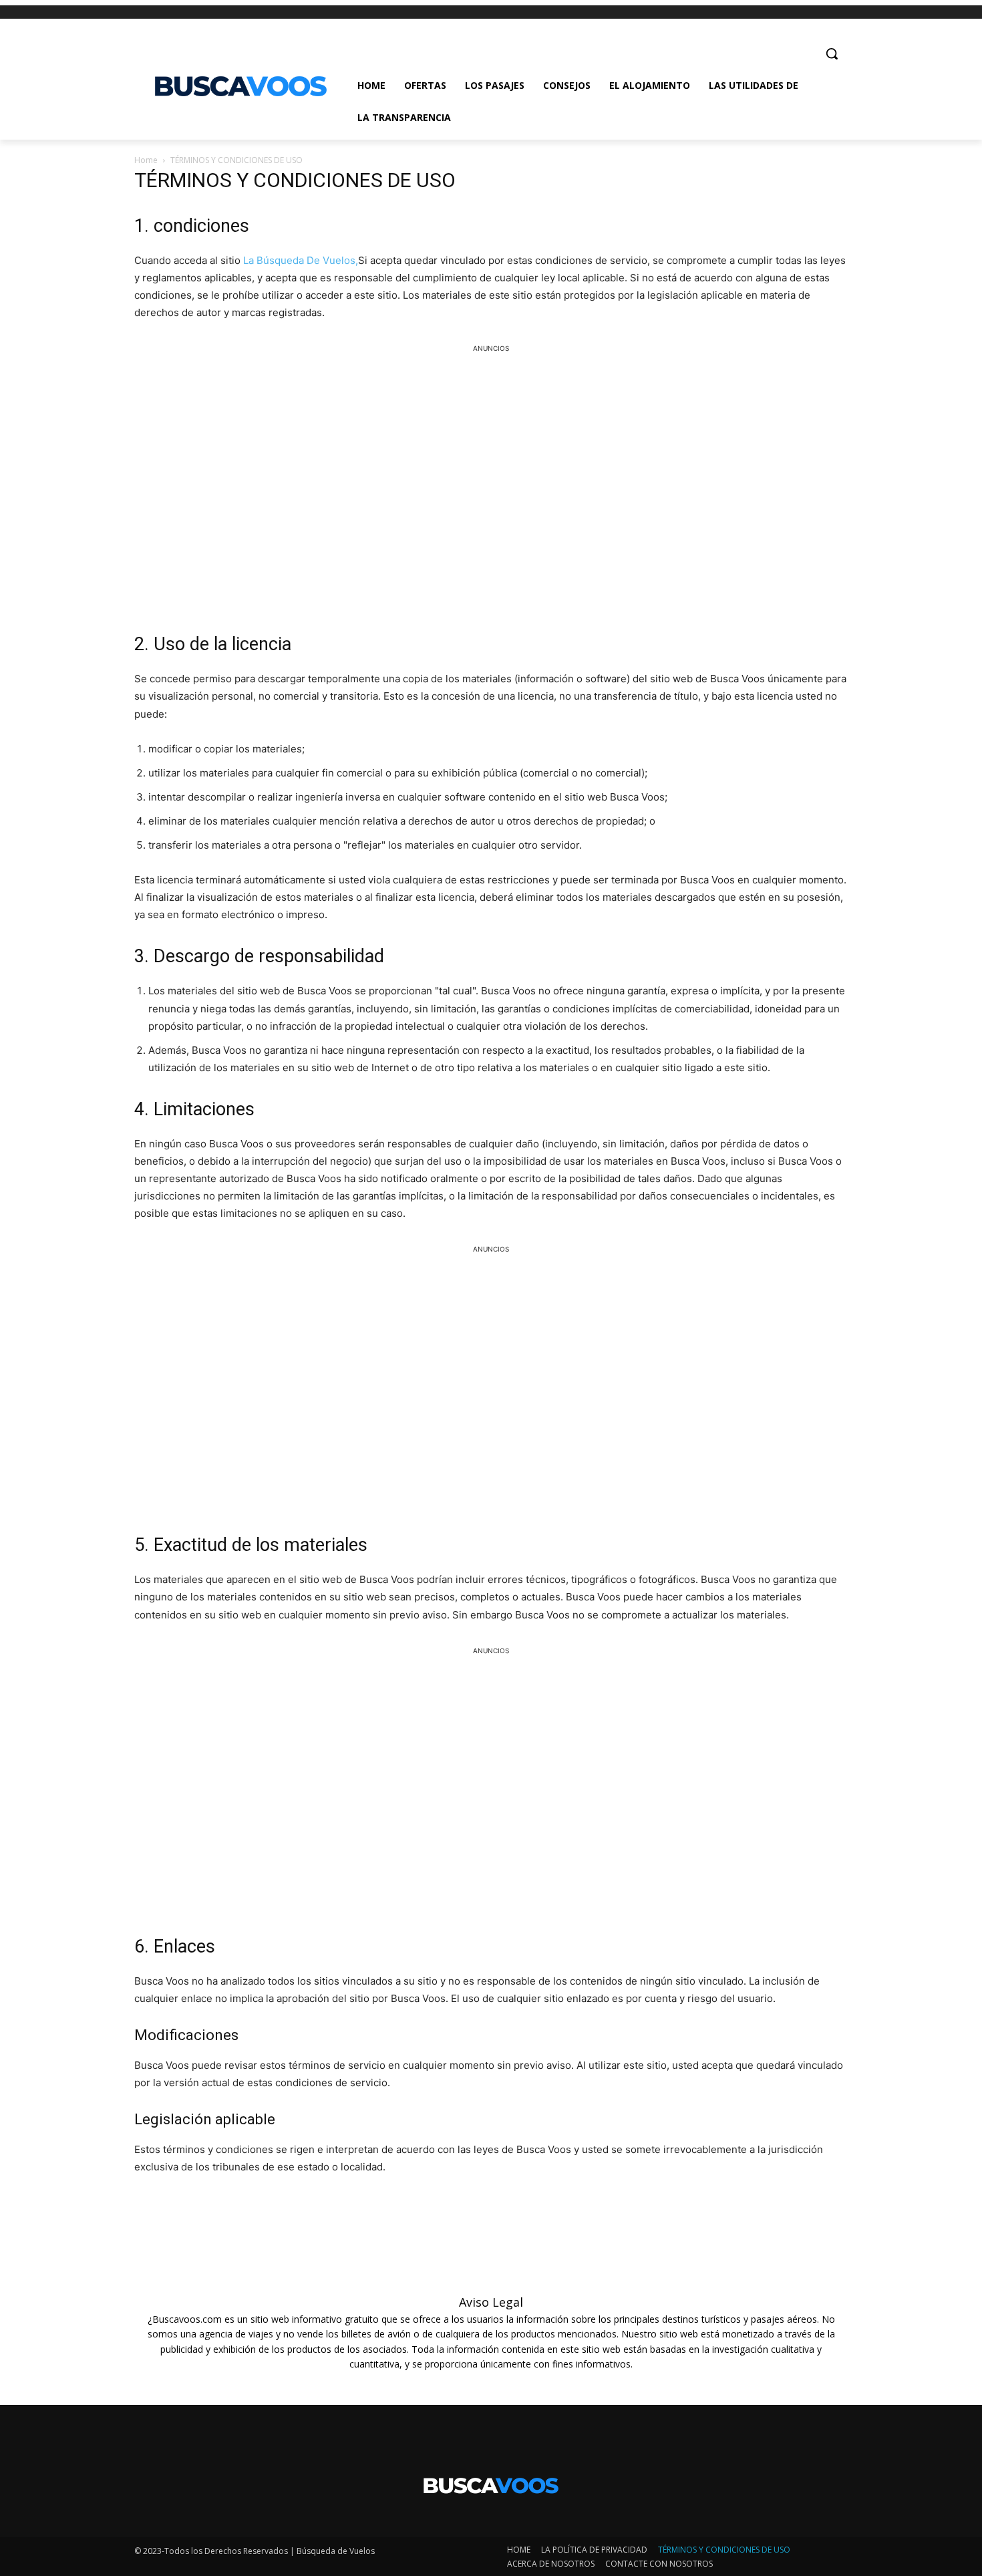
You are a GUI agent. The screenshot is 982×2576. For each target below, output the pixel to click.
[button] (832, 53)
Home (146, 160)
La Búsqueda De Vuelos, (301, 260)
